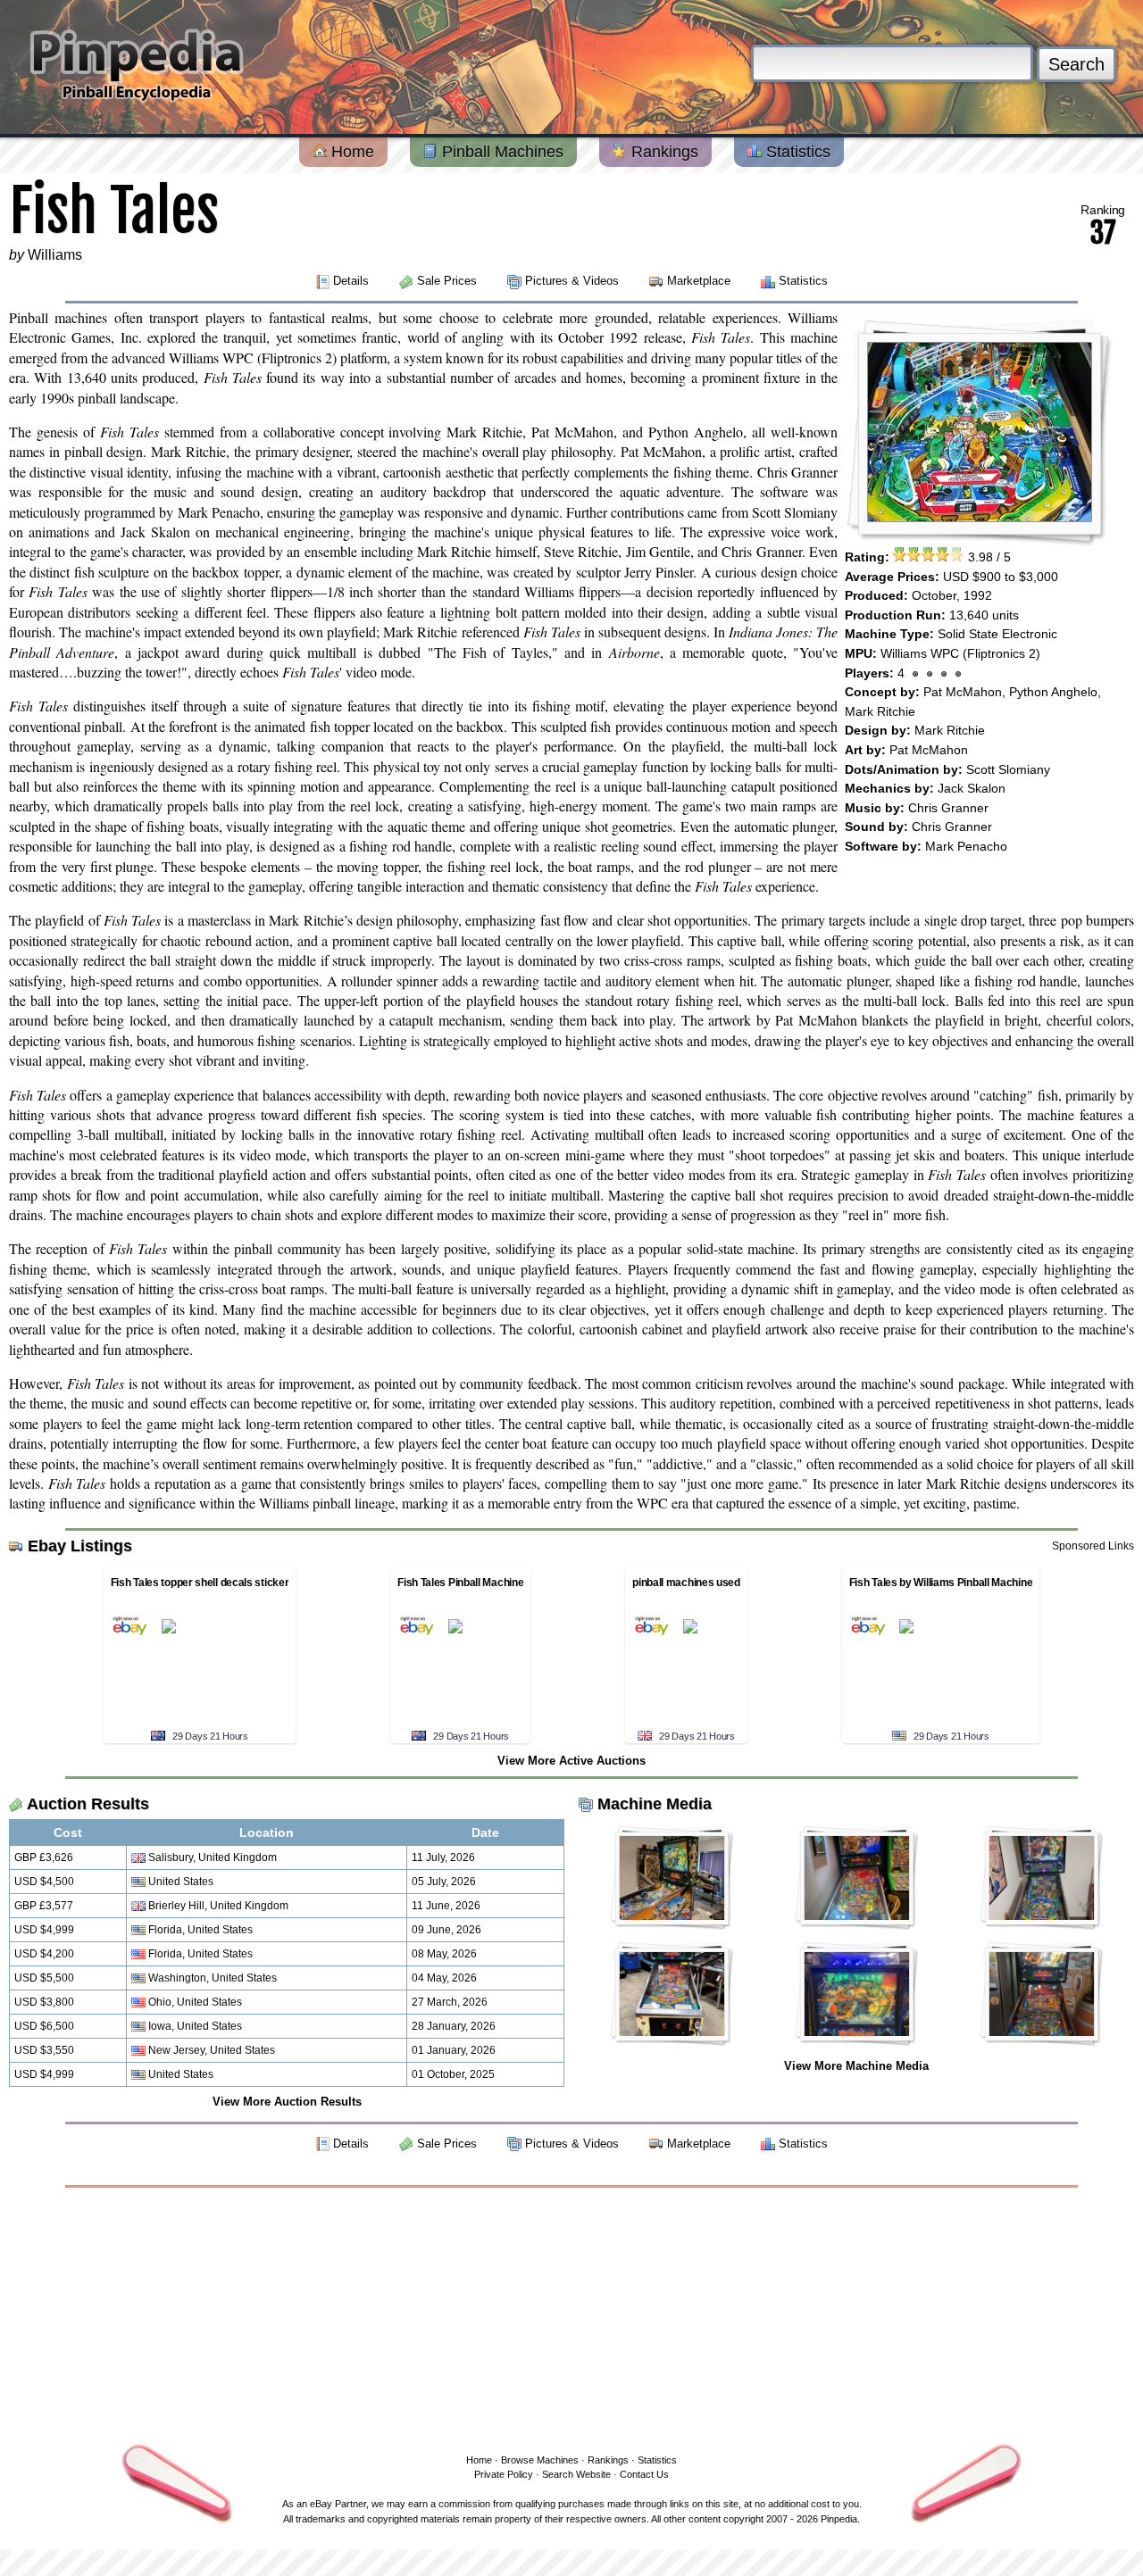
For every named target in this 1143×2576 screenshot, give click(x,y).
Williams (55, 255)
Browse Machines (540, 2460)
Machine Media (655, 1804)
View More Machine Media (856, 2066)
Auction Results (88, 1804)
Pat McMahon (963, 692)
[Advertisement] (571, 2317)
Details (351, 281)
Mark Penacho (966, 846)
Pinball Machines (501, 152)
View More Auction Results (287, 2102)
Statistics (796, 152)
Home (350, 152)
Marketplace (699, 281)
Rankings (663, 152)
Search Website (576, 2474)
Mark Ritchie (880, 711)
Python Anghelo (1053, 692)
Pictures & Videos (572, 281)
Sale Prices (447, 281)
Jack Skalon (972, 788)
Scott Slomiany (1008, 769)
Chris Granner (948, 808)
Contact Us (644, 2474)
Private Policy (504, 2474)
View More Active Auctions (571, 1761)
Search (1076, 64)
